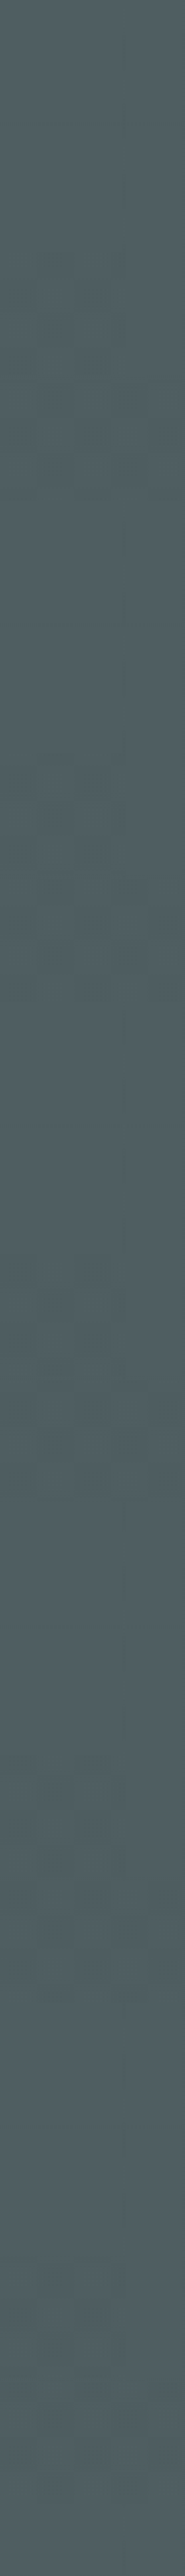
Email (108, 990)
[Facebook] (170, 2128)
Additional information (64, 591)
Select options (146, 1385)
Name (25, 990)
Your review (38, 923)
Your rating (38, 880)
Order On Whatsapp (96, 480)
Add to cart (146, 1671)
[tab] (67, 592)
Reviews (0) (43, 607)
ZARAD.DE (118, 2480)
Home (86, 190)
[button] (91, 480)
